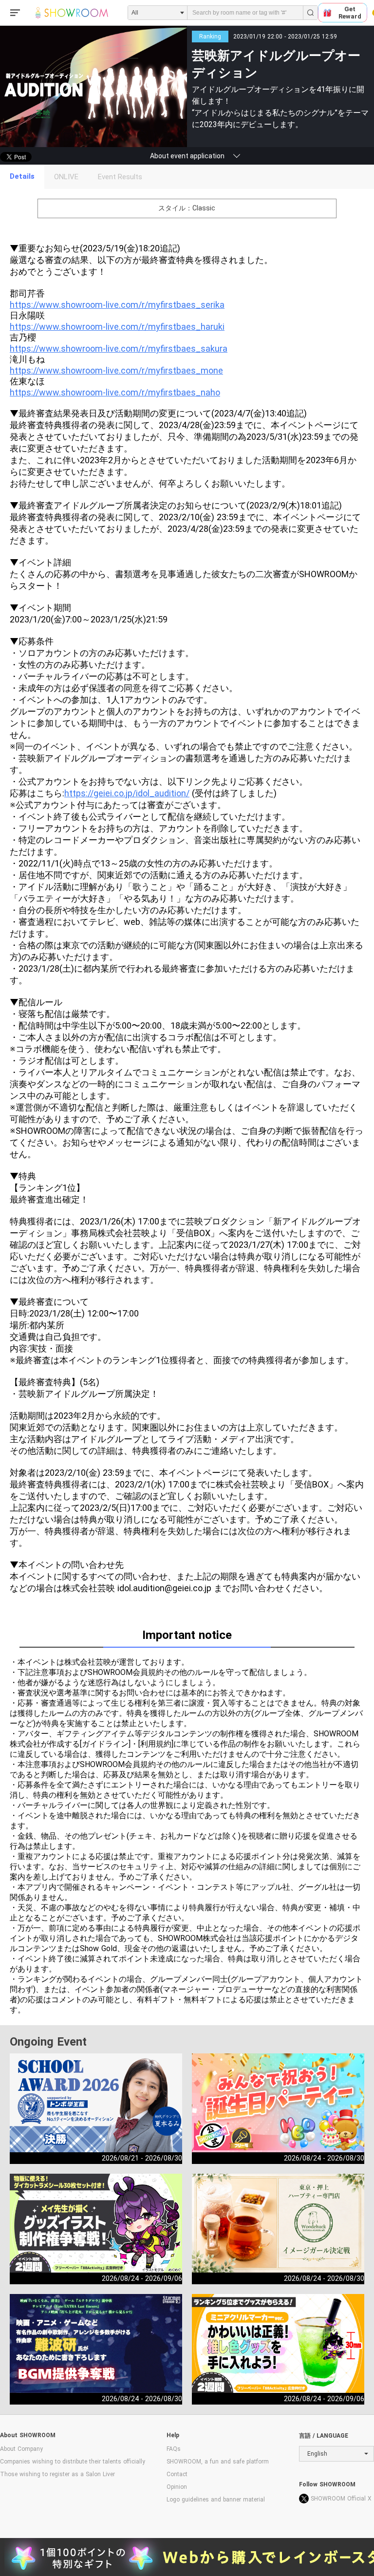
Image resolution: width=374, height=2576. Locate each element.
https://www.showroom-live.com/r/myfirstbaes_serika (117, 305)
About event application (187, 156)
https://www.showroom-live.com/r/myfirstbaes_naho (115, 392)
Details (22, 176)
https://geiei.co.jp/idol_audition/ (127, 793)
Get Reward (350, 13)
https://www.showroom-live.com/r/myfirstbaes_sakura (119, 348)
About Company (21, 2449)
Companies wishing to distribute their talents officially (73, 2462)
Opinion (177, 2487)
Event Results (120, 177)
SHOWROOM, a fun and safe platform (218, 2462)
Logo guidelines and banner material (216, 2500)
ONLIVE (66, 177)
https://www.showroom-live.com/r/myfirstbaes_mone (116, 370)
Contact (177, 2474)
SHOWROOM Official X (341, 2499)
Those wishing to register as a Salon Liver (57, 2474)
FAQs (174, 2449)
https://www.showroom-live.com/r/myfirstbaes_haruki (117, 327)
